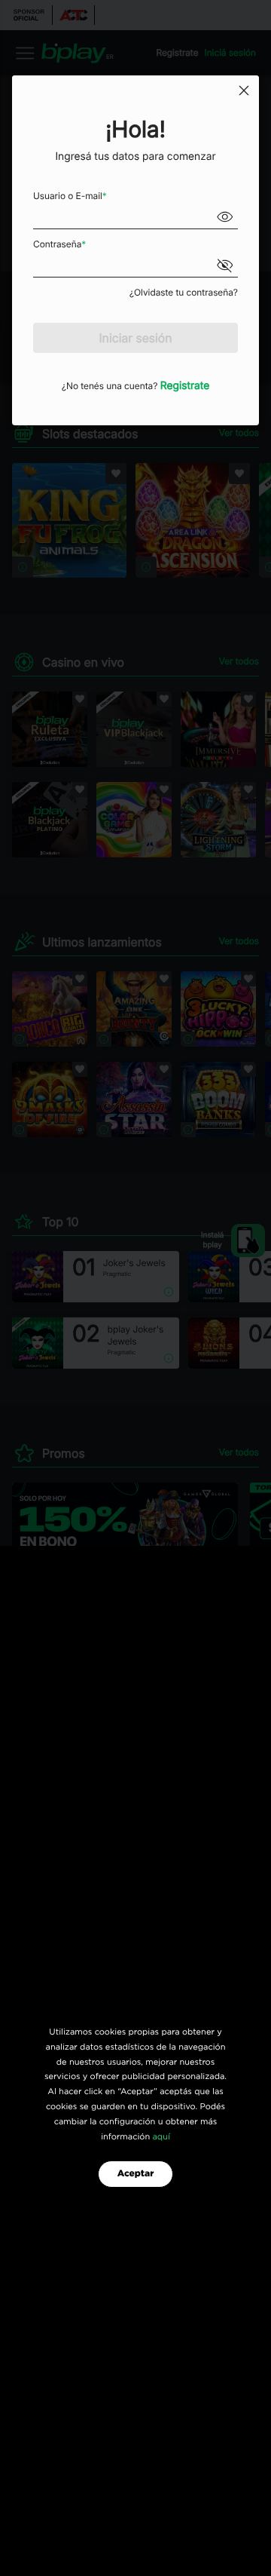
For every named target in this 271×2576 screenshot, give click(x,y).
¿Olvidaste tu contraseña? (184, 292)
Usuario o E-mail (70, 196)
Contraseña (59, 244)
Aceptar (136, 2174)
